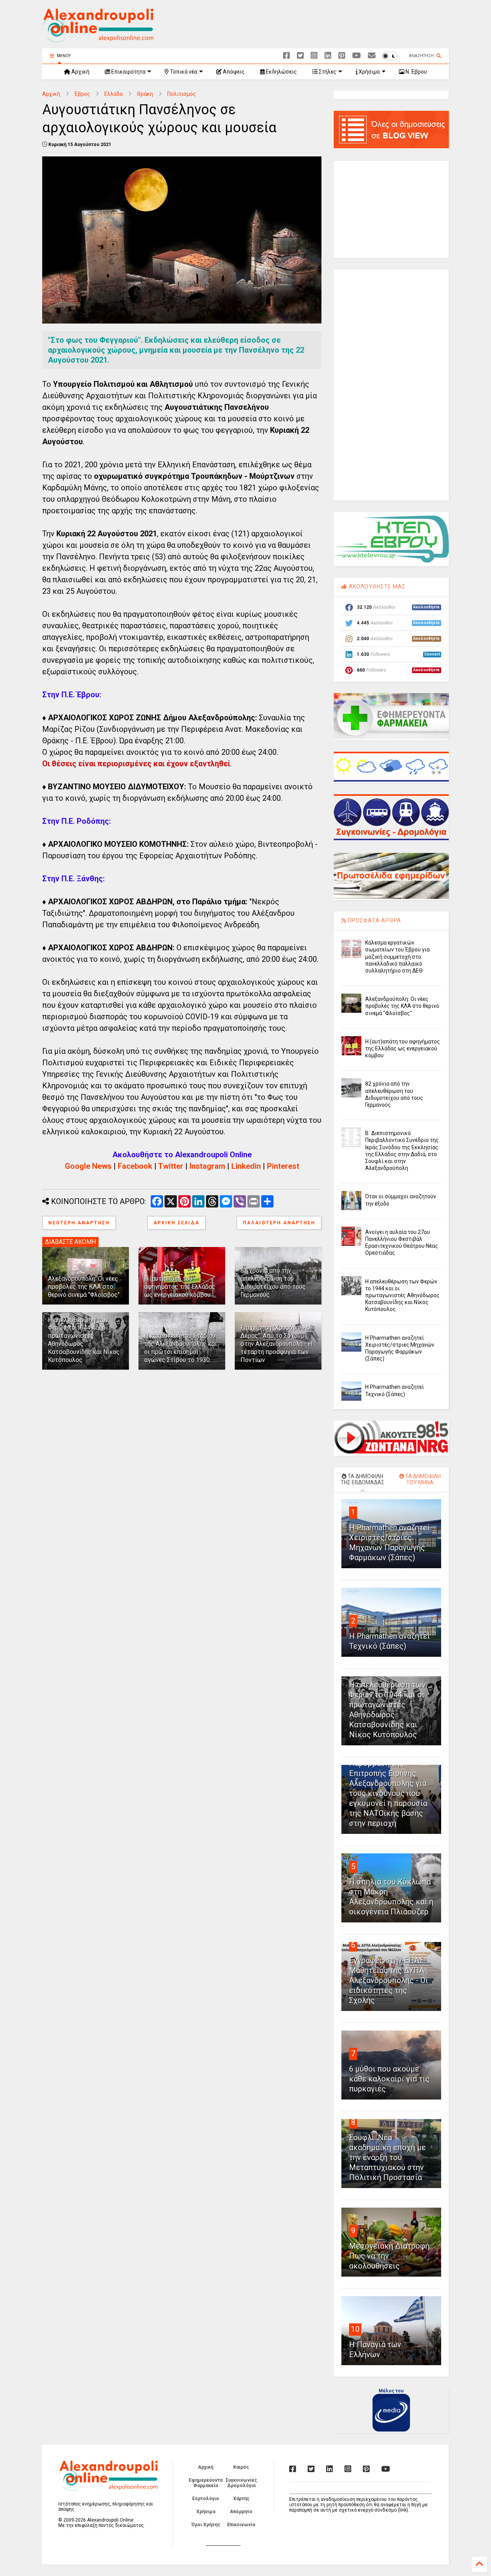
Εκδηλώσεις (281, 72)
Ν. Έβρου (416, 72)
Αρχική (80, 72)
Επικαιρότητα (128, 72)
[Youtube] (357, 56)
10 (355, 2329)
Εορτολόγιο (206, 2499)
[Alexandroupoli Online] (98, 39)
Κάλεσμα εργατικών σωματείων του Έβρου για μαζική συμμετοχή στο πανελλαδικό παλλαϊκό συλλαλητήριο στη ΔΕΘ (397, 957)
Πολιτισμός (182, 94)
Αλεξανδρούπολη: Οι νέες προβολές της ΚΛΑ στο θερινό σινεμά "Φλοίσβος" (84, 1287)
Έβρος (82, 94)
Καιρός (241, 2467)
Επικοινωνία (241, 2525)
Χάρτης (241, 2499)
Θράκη (145, 94)
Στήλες (327, 72)
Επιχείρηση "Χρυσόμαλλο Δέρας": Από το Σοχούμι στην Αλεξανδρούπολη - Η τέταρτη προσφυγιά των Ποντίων (276, 1344)
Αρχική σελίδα (176, 1223)
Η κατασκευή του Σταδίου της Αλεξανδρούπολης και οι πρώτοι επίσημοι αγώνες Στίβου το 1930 (180, 1348)
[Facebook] (287, 56)
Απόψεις (233, 72)
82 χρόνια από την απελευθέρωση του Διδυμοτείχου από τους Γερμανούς (273, 1282)
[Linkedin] (328, 56)
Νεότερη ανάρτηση (79, 1223)
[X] (300, 56)
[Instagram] (314, 56)
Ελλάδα (114, 94)
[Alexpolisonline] (372, 56)
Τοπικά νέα (183, 72)
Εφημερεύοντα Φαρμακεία (206, 2483)
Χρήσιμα (369, 72)
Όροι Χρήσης (206, 2525)
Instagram (207, 1166)
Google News (88, 1166)
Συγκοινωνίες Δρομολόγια (241, 2483)
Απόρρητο (241, 2512)
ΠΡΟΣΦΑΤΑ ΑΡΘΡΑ (374, 920)
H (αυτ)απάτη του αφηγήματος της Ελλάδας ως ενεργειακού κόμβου (180, 1287)
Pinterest (283, 1166)
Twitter (171, 1166)
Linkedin (246, 1166)
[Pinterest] (342, 56)
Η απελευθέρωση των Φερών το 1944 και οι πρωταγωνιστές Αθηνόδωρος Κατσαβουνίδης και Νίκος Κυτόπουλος (402, 1295)
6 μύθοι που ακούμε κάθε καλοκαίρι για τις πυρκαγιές (389, 2079)
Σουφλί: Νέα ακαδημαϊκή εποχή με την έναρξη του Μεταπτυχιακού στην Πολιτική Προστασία (387, 2157)
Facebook (135, 1166)
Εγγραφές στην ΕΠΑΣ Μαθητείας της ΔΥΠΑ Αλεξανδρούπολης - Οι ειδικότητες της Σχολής (389, 1980)
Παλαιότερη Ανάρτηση (279, 1223)
